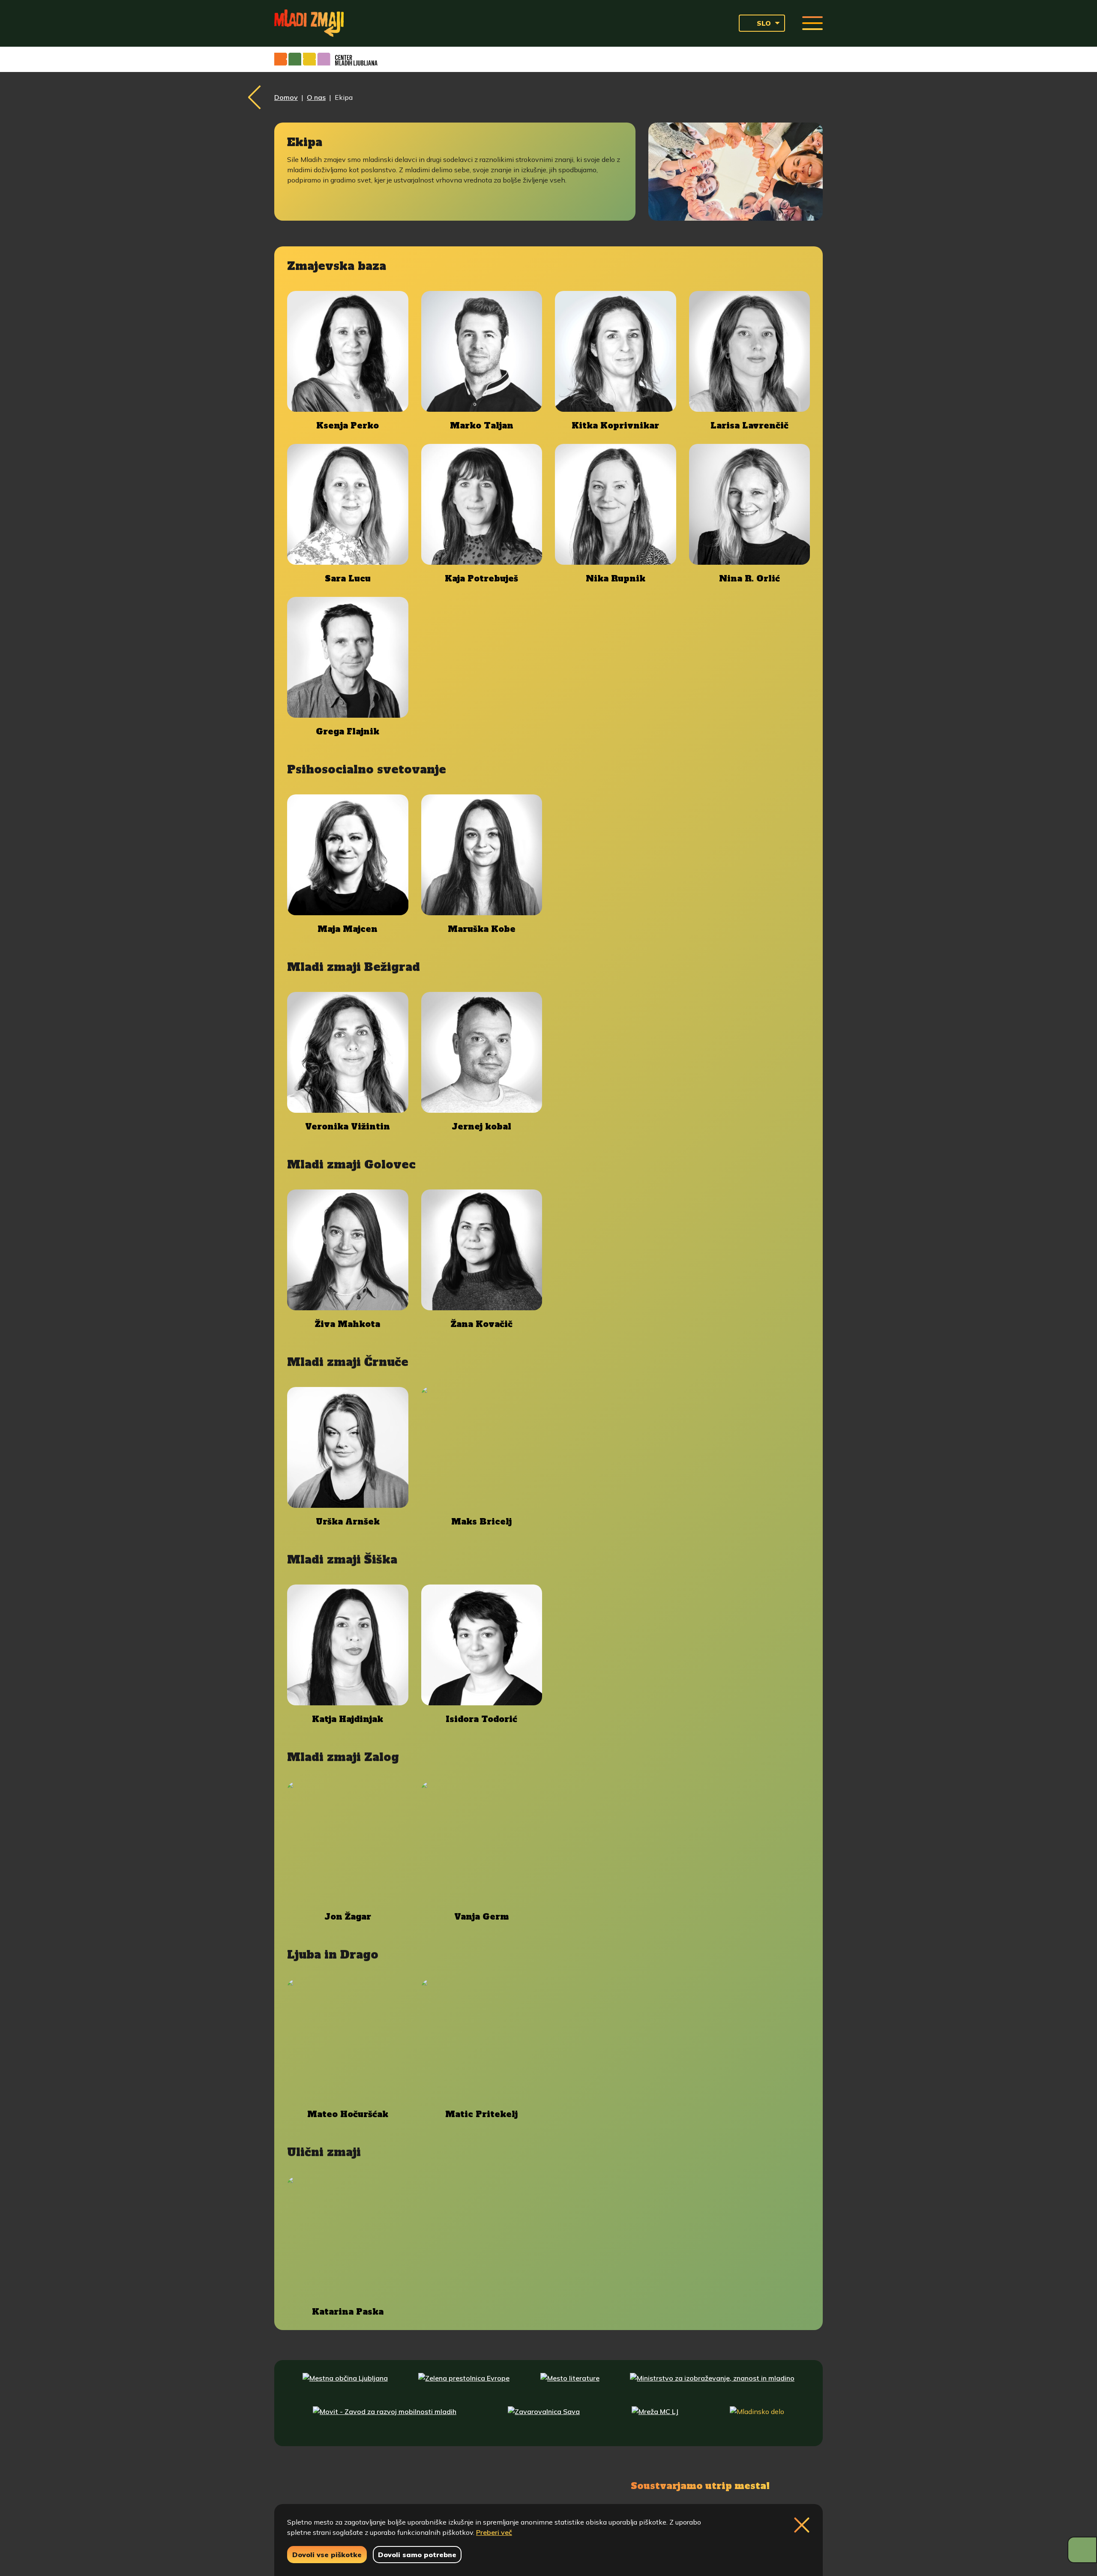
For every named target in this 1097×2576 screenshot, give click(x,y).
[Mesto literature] (570, 2386)
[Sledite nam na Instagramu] (372, 2485)
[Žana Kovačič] (482, 1250)
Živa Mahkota (348, 1324)
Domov (286, 97)
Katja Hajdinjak (348, 1719)
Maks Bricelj (481, 1522)
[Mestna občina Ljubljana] (345, 2386)
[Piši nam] (416, 2485)
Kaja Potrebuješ (481, 579)
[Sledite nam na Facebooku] (333, 2485)
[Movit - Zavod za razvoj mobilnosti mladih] (385, 2420)
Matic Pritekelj (481, 2114)
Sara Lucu (348, 579)
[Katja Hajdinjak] (348, 1645)
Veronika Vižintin (348, 1127)
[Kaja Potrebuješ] (482, 505)
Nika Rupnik (616, 579)
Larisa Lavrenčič (749, 426)
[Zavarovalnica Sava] (544, 2420)
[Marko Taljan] (482, 352)
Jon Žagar (348, 1917)
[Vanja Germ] (482, 1843)
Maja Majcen (348, 929)
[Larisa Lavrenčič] (750, 352)
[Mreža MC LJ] (655, 2420)
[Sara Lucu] (348, 505)
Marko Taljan (482, 426)
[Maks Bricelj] (482, 1448)
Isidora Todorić (481, 1719)
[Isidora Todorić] (482, 1645)
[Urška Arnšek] (348, 1448)
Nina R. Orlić (749, 579)
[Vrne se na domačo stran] (309, 23)
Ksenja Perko (348, 426)
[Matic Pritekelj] (482, 2040)
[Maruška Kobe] (482, 855)
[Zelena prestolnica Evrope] (464, 2386)
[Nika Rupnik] (616, 505)
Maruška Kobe (482, 929)
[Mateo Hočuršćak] (348, 2040)
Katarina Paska (348, 2312)
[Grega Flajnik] (348, 657)
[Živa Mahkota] (348, 1250)
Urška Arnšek (348, 1522)
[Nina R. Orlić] (750, 505)
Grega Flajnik (348, 732)
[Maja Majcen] (348, 855)
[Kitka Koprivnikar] (616, 352)
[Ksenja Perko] (348, 352)
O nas (316, 97)
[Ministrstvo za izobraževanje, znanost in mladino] (712, 2386)
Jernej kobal (481, 1127)
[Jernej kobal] (482, 1053)
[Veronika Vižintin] (348, 1053)
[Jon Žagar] (348, 1843)
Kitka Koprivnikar (615, 426)
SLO (764, 23)
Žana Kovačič (482, 1324)
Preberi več (494, 2532)
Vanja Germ (481, 1917)
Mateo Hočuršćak (348, 2114)
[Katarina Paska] (348, 2238)
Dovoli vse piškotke (327, 2555)
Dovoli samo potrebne (417, 2555)
